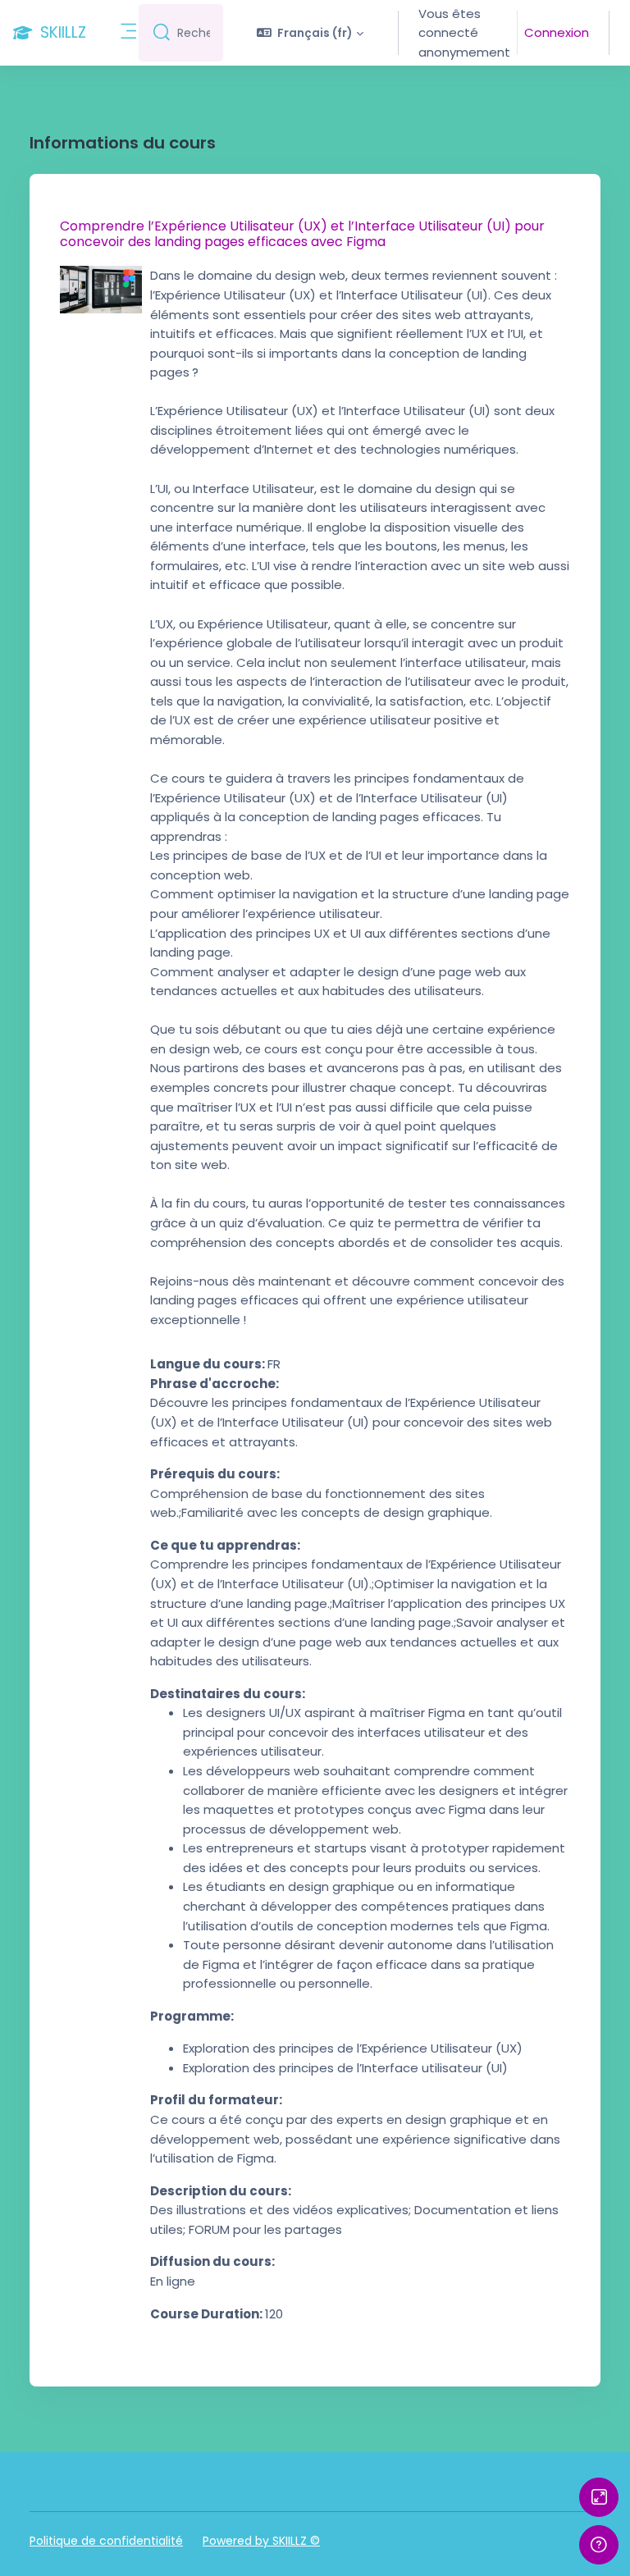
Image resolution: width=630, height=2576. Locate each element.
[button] (310, 33)
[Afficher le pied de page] (599, 2545)
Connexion (557, 32)
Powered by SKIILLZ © (261, 2541)
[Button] (599, 2497)
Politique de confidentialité (106, 2541)
